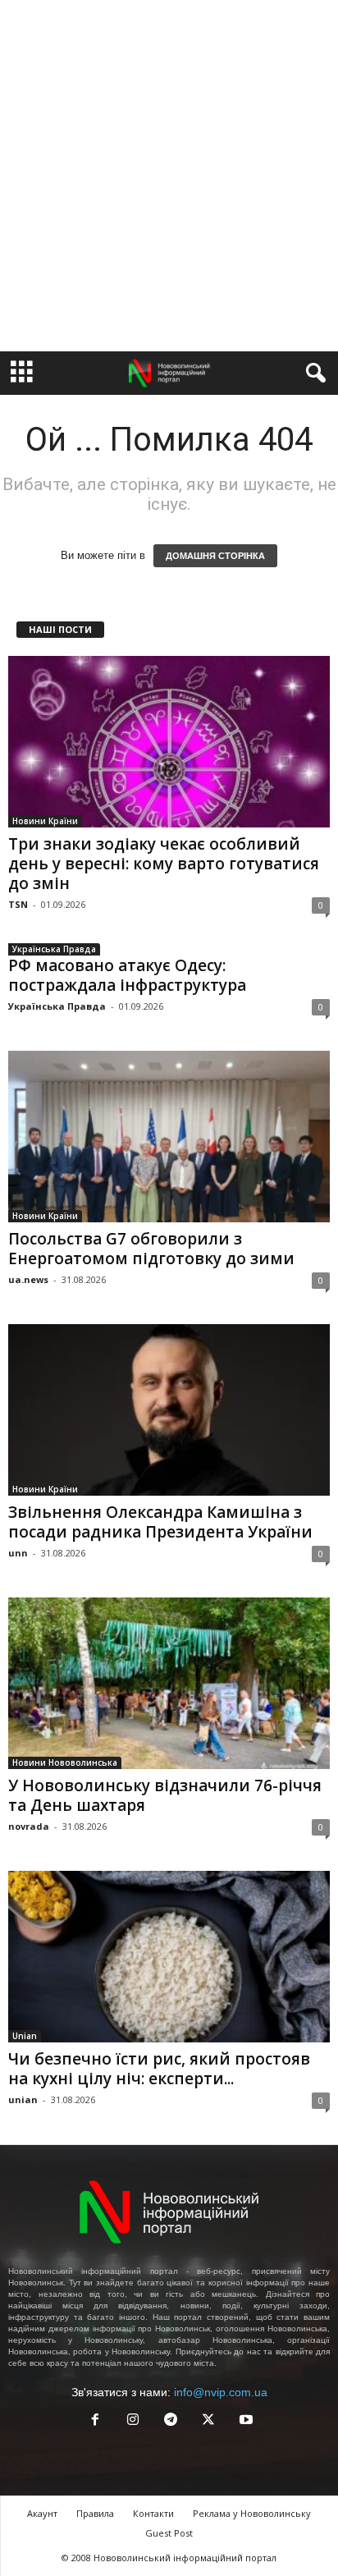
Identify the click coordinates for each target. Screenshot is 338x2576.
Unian (25, 2036)
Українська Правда (54, 949)
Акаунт (42, 2513)
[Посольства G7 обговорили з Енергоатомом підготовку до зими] (169, 1137)
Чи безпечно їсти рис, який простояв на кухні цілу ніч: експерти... (159, 2069)
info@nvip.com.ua (221, 2392)
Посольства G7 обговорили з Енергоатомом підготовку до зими (151, 1249)
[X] (208, 2421)
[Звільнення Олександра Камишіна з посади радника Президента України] (169, 1410)
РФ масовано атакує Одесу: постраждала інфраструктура (127, 975)
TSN (18, 904)
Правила (95, 2513)
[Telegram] (171, 2421)
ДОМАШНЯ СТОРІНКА (215, 556)
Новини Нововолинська (65, 1762)
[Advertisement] (169, 176)
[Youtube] (244, 2421)
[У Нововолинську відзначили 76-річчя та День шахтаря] (169, 1683)
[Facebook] (95, 2421)
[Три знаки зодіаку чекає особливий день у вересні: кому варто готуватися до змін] (169, 742)
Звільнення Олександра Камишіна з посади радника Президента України (160, 1522)
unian (23, 2099)
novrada (29, 1826)
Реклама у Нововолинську (252, 2513)
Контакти (153, 2513)
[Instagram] (133, 2421)
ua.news (28, 1279)
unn (18, 1553)
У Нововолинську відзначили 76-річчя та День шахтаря (165, 1795)
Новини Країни (45, 821)
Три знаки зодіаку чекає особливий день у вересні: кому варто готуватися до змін (164, 864)
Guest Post (169, 2533)
